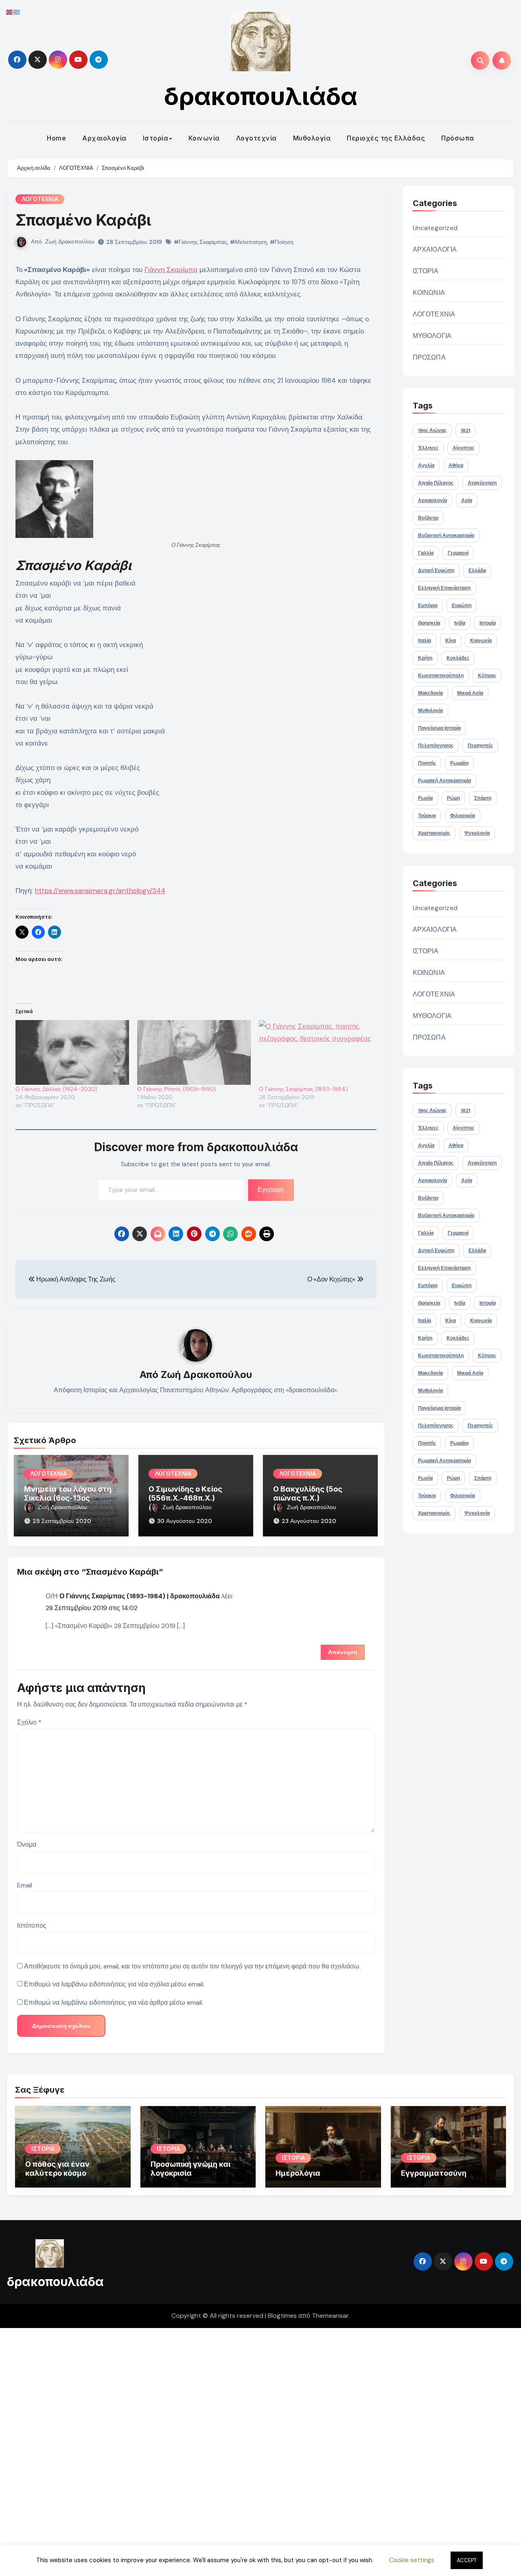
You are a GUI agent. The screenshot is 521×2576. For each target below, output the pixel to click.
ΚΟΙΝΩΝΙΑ (429, 293)
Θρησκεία (429, 623)
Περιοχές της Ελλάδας (386, 138)
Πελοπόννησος (436, 746)
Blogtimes (282, 2316)
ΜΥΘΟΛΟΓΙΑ (432, 336)
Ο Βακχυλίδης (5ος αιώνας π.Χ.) (308, 1493)
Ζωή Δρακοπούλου (70, 241)
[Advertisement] (245, 2450)
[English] (10, 12)
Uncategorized (435, 228)
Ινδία (460, 623)
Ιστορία (156, 138)
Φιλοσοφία (463, 816)
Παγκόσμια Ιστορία (439, 728)
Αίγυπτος (463, 448)
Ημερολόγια (298, 2173)
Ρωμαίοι (459, 763)
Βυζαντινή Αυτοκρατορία (446, 535)
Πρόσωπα (458, 138)
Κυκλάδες (458, 658)
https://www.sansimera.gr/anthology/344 (100, 891)
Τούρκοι (427, 816)
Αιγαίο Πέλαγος (436, 483)
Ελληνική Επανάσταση (444, 588)
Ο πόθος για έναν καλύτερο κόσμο (57, 2169)
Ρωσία (425, 798)
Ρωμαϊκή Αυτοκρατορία (444, 781)
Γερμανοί (458, 553)
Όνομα (27, 1844)
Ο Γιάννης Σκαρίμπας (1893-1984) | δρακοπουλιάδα (140, 1596)
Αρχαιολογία (104, 138)
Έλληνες (428, 448)
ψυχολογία (477, 833)
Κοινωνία (204, 138)
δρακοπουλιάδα (261, 96)
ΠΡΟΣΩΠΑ (429, 357)
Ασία (467, 500)
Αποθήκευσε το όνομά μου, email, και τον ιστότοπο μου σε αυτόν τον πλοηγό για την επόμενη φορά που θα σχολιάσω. (192, 1966)
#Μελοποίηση (248, 242)
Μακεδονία (430, 693)
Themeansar (330, 2316)
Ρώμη (453, 798)
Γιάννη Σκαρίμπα (171, 270)
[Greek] (17, 12)
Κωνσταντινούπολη (441, 676)
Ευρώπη (462, 606)
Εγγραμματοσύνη (434, 2173)
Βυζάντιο (428, 518)
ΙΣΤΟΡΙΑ (426, 271)
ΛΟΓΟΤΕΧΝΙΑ (40, 199)
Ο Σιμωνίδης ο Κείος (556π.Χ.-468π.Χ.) (185, 1493)
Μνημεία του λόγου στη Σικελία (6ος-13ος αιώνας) (68, 1498)
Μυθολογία (312, 138)
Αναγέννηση (482, 483)
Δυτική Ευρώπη (436, 570)
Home (56, 138)
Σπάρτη (483, 798)
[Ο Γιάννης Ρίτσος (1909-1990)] (194, 1053)
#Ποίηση (282, 242)
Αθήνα (456, 465)
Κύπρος (487, 676)
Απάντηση (343, 1652)
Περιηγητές (480, 746)
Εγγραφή (271, 1190)
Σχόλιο (29, 1722)
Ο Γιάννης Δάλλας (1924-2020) (56, 1089)
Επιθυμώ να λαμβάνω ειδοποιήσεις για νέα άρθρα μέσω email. (114, 2002)
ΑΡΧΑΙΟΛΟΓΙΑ (435, 249)
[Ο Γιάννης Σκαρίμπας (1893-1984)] (316, 1053)
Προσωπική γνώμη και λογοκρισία (190, 2169)
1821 (465, 430)
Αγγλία (426, 465)
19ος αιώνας (432, 430)
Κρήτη (425, 658)
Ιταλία (425, 641)
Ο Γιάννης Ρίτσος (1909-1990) (177, 1089)
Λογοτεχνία (256, 138)
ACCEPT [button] (467, 2560)
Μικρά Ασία (470, 693)
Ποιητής (427, 763)
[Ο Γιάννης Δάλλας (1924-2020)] (72, 1053)
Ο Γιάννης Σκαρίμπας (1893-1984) (303, 1089)
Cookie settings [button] (412, 2560)
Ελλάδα (477, 570)
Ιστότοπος (32, 1925)
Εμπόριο (428, 606)
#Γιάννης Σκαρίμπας (200, 242)
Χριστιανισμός (434, 833)
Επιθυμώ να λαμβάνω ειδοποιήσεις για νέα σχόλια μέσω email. (114, 1984)
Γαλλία (426, 553)
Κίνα (451, 641)
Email (25, 1885)
